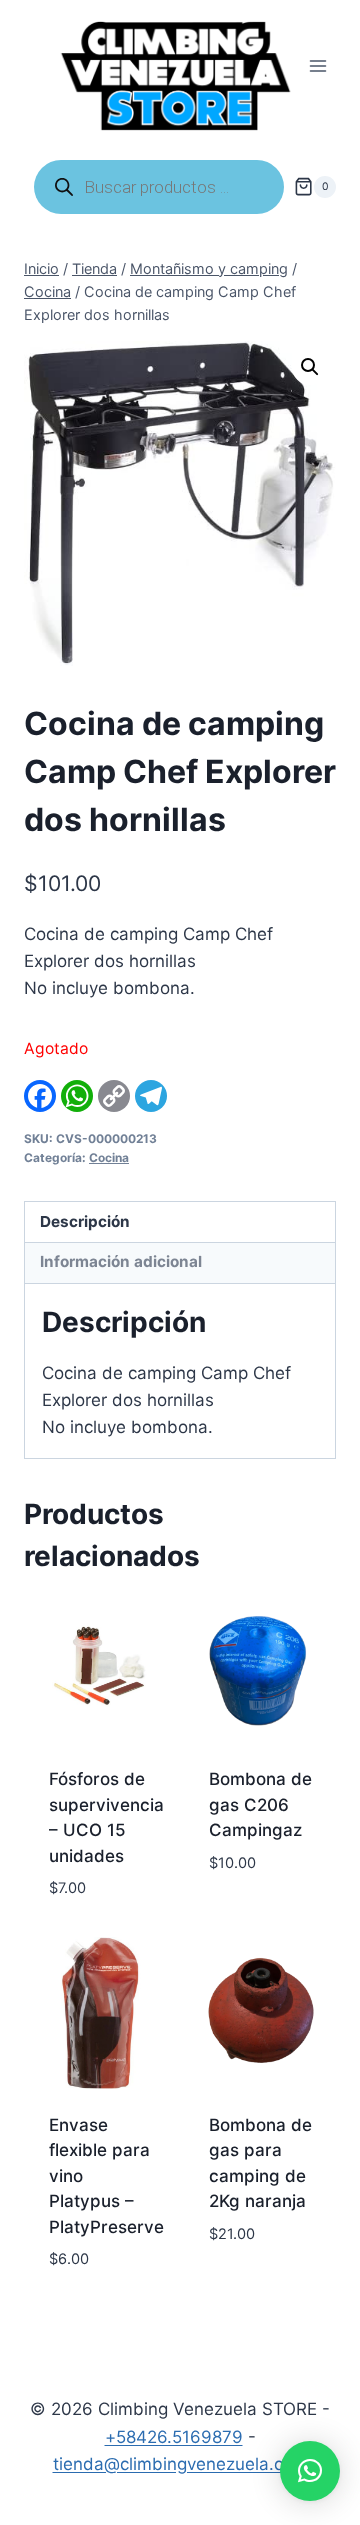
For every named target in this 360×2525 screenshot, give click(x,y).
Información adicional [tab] (121, 1261)
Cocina (109, 1157)
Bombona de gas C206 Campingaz (260, 1804)
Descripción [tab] (85, 1221)
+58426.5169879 (174, 2437)
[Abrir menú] (317, 66)
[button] (310, 367)
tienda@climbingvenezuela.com (180, 2464)
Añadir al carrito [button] (249, 1908)
